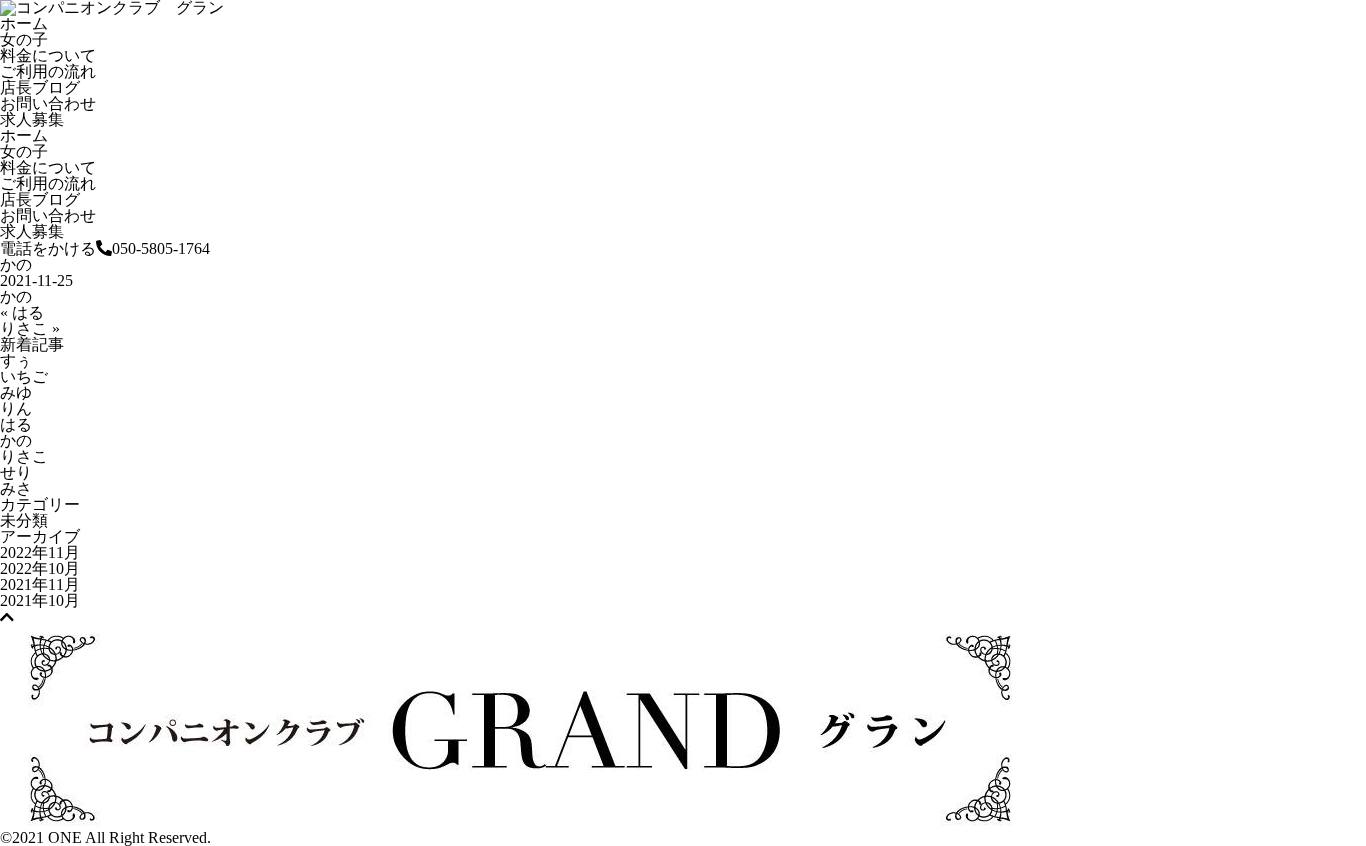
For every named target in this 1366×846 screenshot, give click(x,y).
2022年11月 (40, 552)
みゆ (16, 392)
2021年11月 (40, 584)
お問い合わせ (48, 103)
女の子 (24, 39)
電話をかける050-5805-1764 (105, 248)
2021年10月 (40, 600)
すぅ (16, 360)
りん (16, 408)
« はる (22, 312)
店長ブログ (40, 87)
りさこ (24, 456)
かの (16, 440)
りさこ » (30, 328)
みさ (16, 488)
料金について (48, 55)
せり (16, 472)
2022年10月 (40, 568)
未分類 (24, 520)
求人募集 (32, 119)
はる (16, 424)
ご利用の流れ (48, 71)
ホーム (24, 23)
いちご (24, 376)
